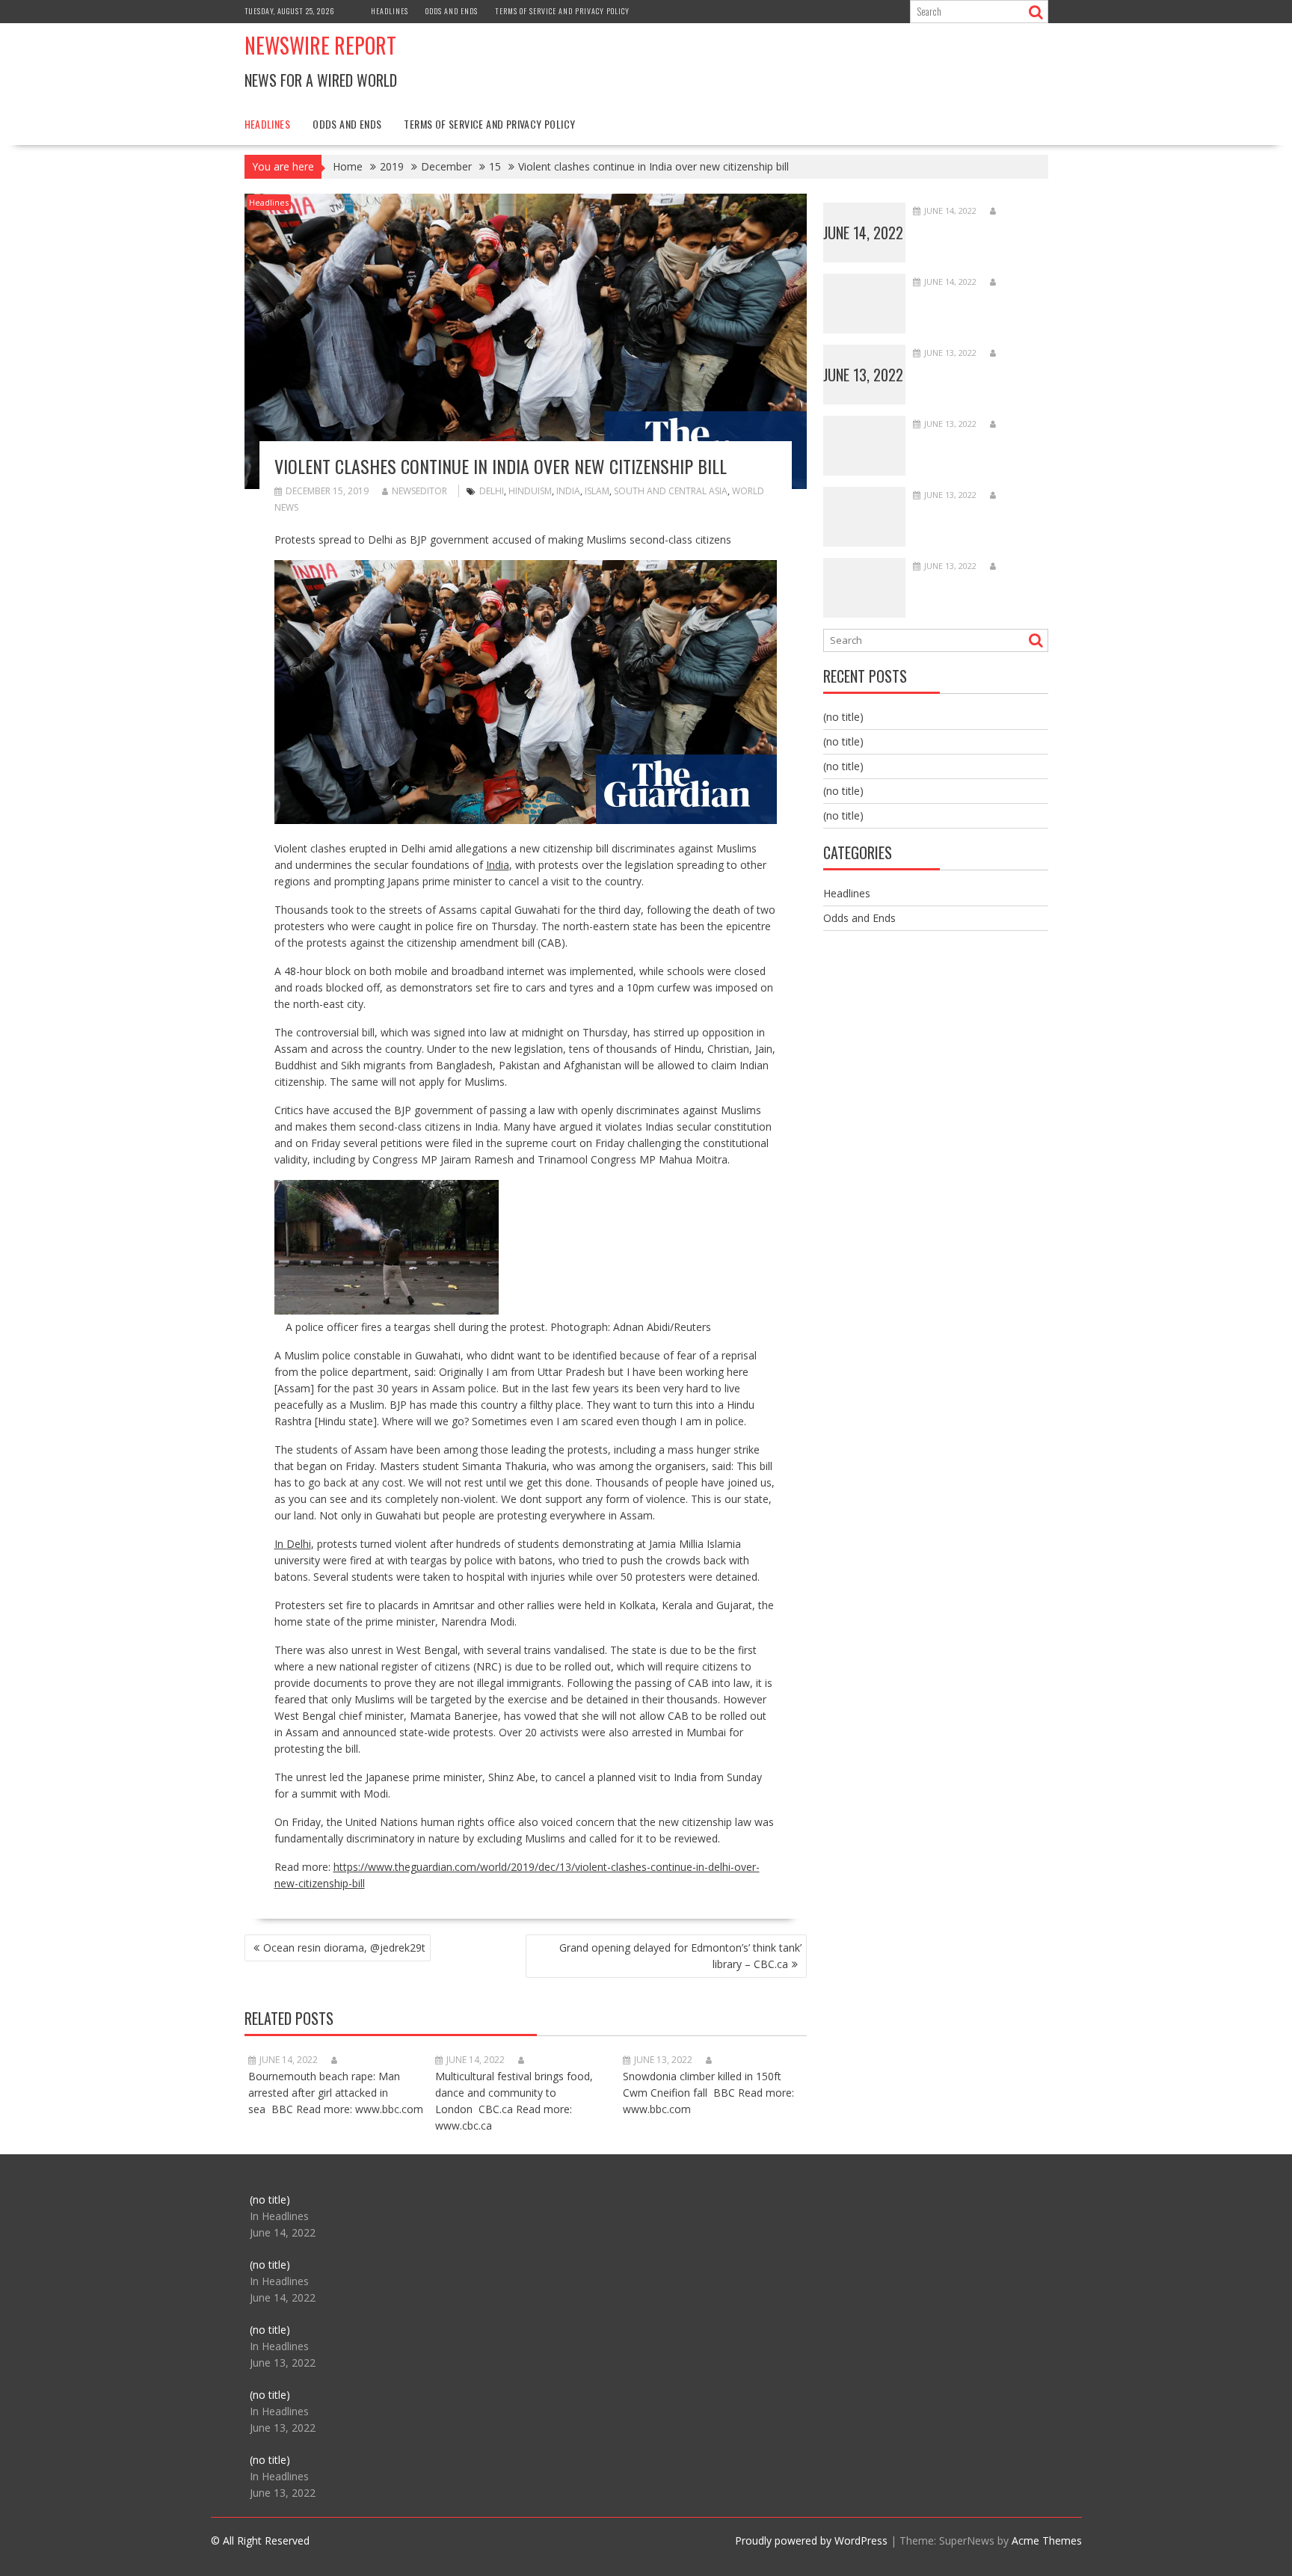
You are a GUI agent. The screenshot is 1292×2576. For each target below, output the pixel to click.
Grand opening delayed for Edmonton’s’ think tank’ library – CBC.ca (680, 1956)
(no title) (843, 717)
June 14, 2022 (863, 233)
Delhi (492, 491)
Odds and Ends (452, 11)
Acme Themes (1047, 2540)
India (568, 491)
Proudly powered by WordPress (811, 2540)
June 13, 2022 (863, 375)
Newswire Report (320, 45)
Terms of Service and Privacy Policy (562, 11)
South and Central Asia (671, 491)
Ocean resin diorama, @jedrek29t (344, 1948)
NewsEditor (419, 491)
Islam (597, 491)
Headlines (390, 11)
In (280, 1544)
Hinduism (530, 491)
